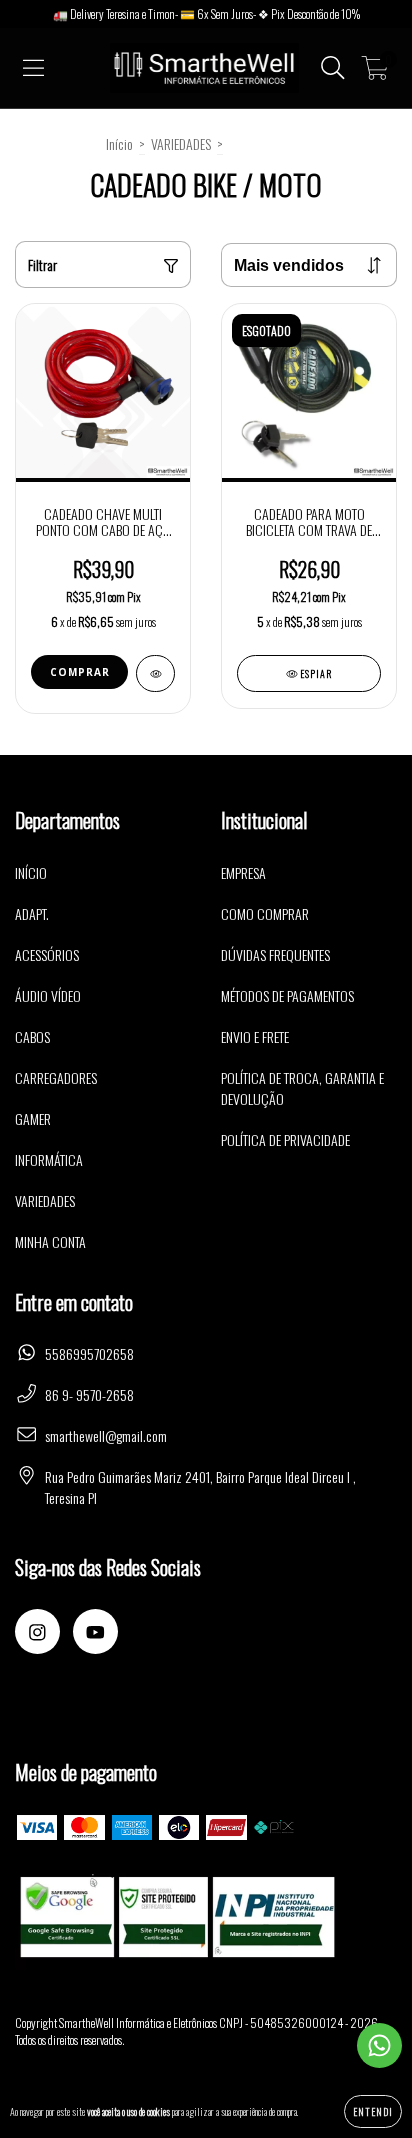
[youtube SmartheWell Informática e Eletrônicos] (95, 1631)
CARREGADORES (56, 1077)
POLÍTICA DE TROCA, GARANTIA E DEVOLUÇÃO (302, 1088)
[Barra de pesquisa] (333, 68)
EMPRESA (243, 872)
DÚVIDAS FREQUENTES (275, 954)
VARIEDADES (181, 143)
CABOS (32, 1036)
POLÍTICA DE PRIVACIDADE (285, 1139)
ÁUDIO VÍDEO (48, 995)
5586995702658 (89, 1353)
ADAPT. (32, 913)
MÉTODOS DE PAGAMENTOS (287, 995)
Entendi (373, 2111)
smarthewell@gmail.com (106, 1435)
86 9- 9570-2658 (89, 1394)
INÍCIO (31, 872)
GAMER (33, 1118)
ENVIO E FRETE (255, 1036)
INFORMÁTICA (49, 1159)
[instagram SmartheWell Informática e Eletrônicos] (37, 1631)
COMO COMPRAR (265, 913)
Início (119, 143)
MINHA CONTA (50, 1241)
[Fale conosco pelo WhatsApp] (379, 2045)
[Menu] (33, 68)
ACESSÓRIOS (47, 954)
